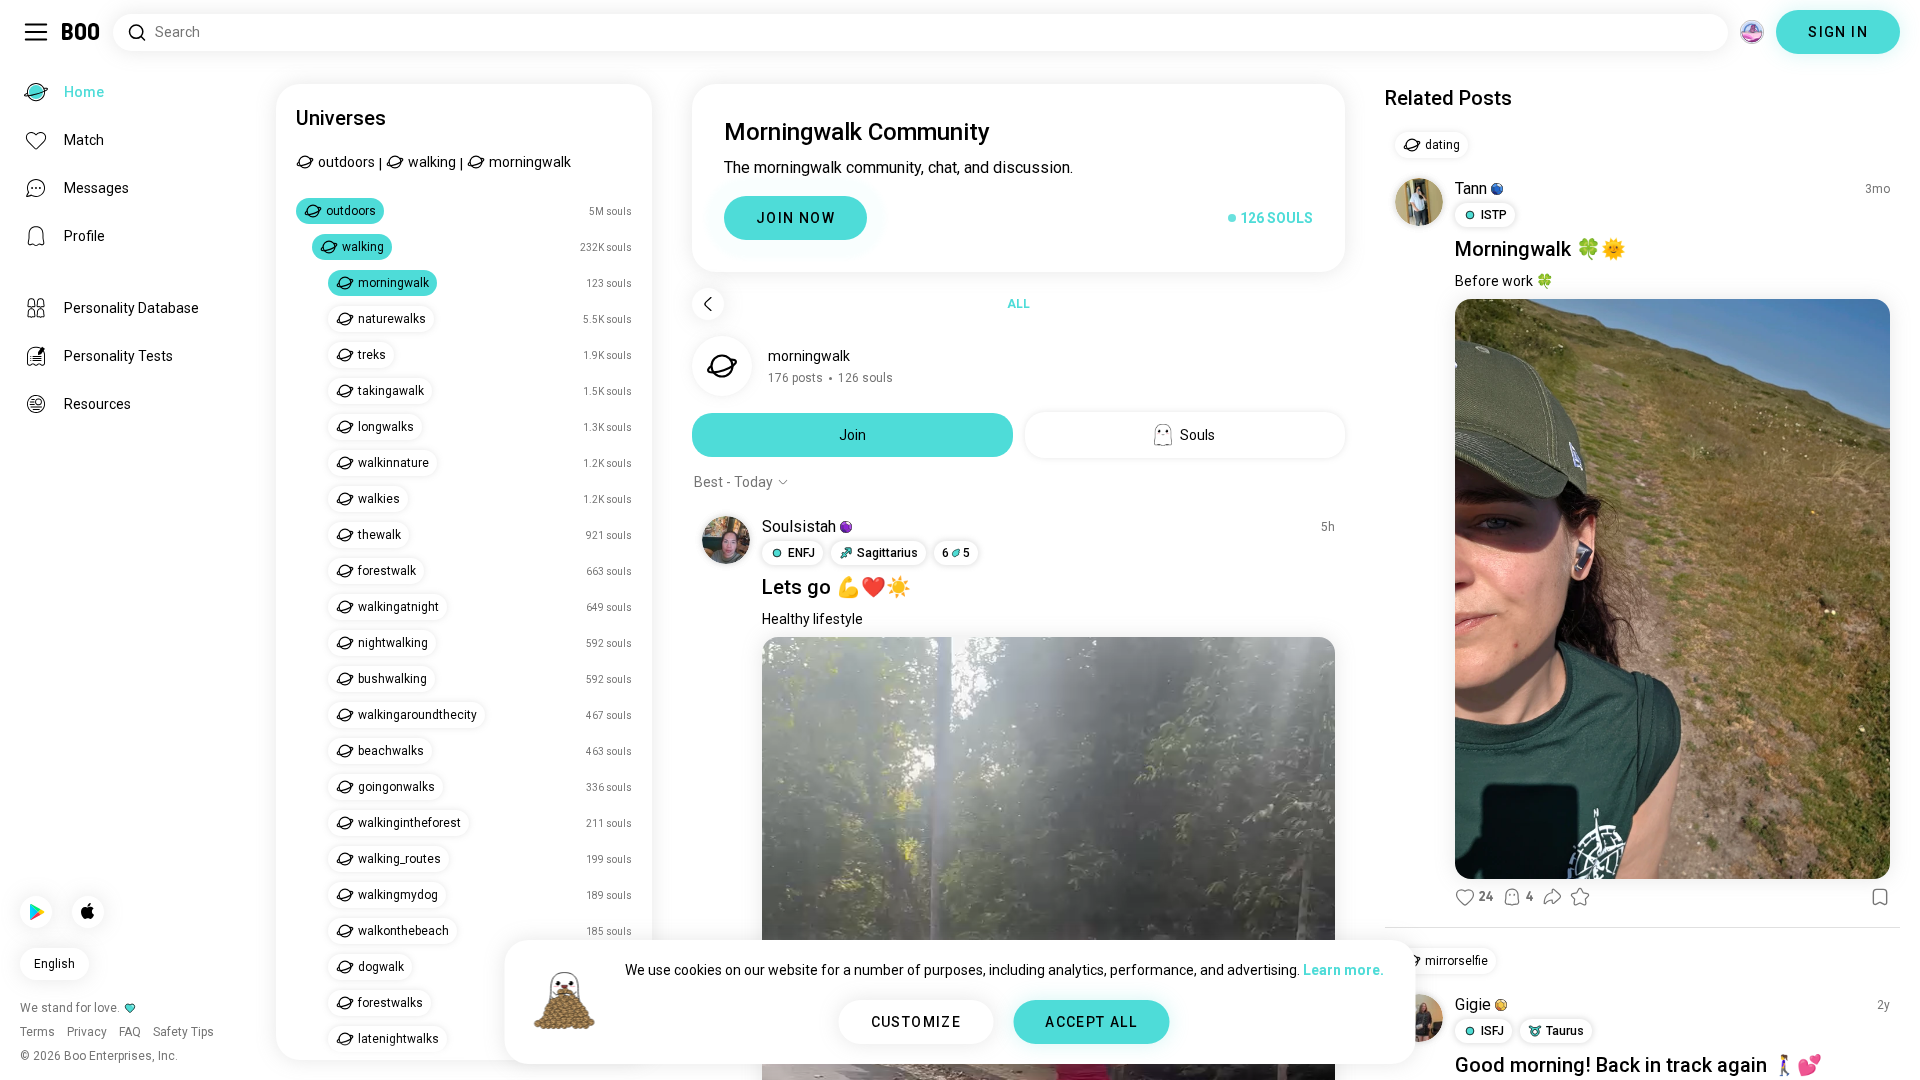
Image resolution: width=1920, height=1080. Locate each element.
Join (852, 435)
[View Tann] (1419, 202)
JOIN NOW (795, 218)
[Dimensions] (1752, 32)
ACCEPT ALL (1091, 1022)
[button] (846, 527)
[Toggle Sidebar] (36, 32)
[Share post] (1552, 897)
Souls (1197, 435)
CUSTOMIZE (916, 1022)
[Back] (708, 304)
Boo (81, 32)
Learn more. (1343, 970)
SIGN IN (1838, 32)
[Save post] (1880, 897)
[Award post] (1580, 897)
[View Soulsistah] (726, 540)
